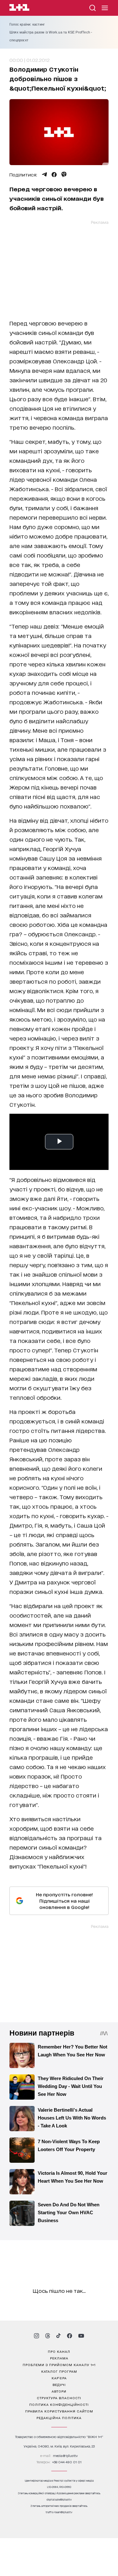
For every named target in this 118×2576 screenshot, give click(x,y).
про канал (59, 2351)
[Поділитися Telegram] (44, 175)
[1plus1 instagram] (37, 2336)
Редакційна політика (59, 2418)
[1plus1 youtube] (81, 2336)
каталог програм (59, 2371)
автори (59, 2391)
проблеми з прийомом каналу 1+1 (59, 2364)
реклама (59, 2358)
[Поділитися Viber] (64, 175)
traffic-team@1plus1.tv (59, 2512)
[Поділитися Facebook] (54, 175)
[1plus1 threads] (48, 2336)
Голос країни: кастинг (27, 24)
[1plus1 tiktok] (59, 2336)
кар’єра (59, 2378)
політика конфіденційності (59, 2404)
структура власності (59, 2398)
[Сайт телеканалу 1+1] (19, 8)
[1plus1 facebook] (70, 2336)
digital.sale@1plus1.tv (59, 2499)
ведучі (59, 2384)
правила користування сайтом (59, 2411)
